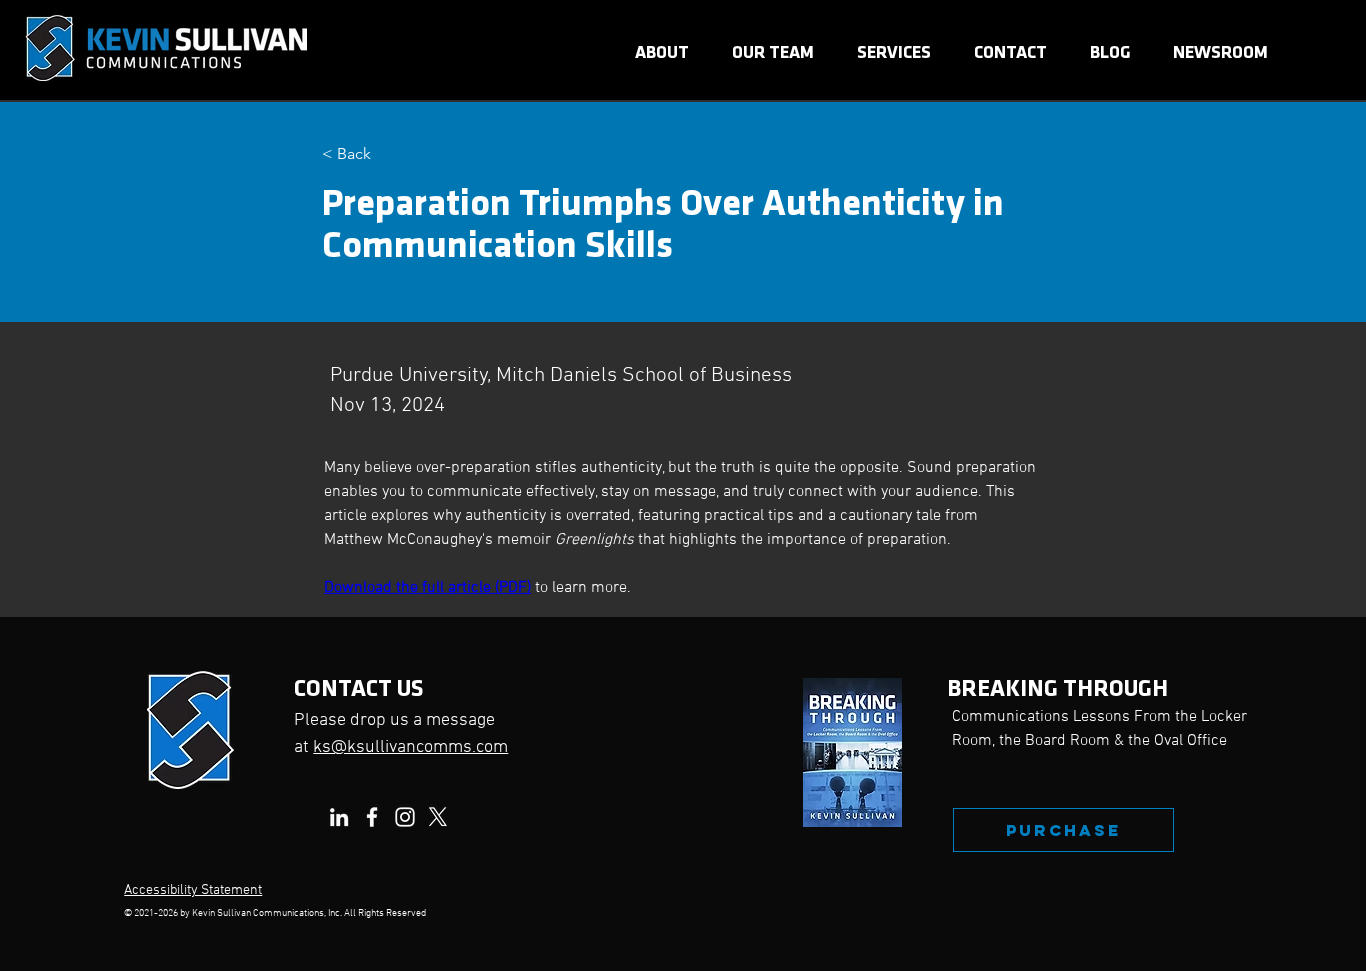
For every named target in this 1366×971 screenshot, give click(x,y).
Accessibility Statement (193, 890)
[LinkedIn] (339, 817)
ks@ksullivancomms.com (410, 747)
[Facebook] (372, 817)
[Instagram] (405, 817)
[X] (438, 817)
